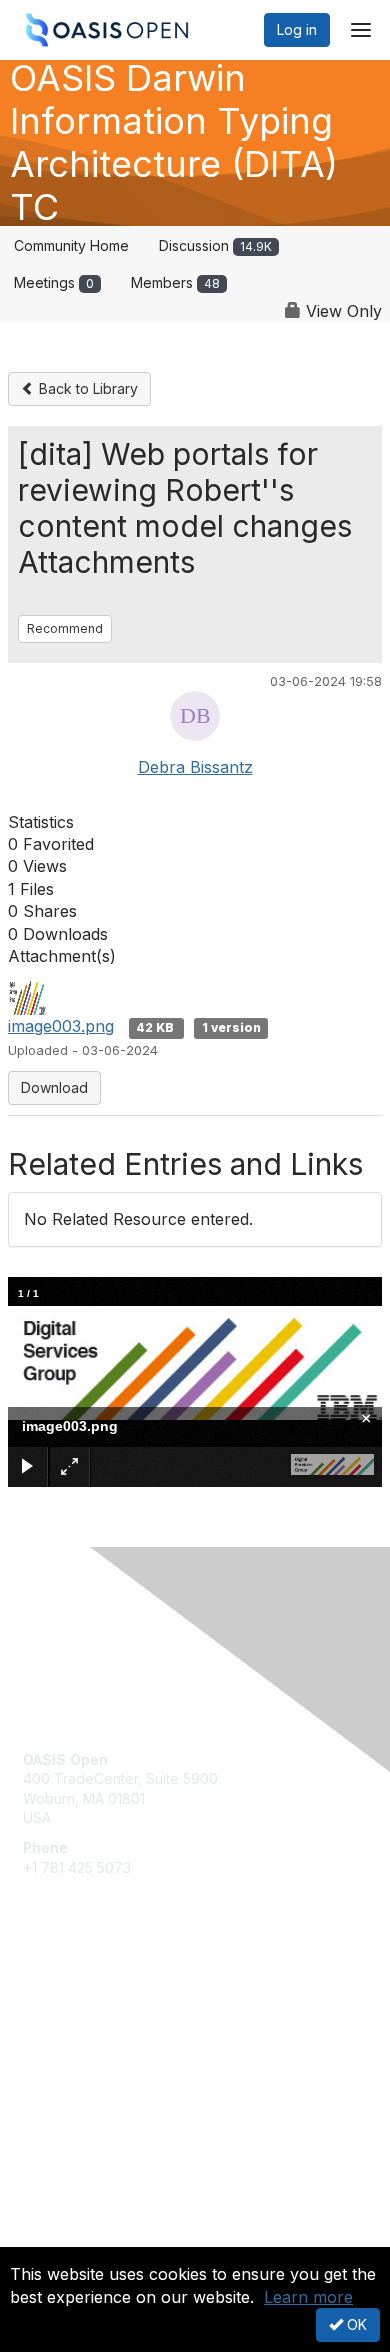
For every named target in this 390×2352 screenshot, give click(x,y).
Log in (297, 29)
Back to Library (86, 388)
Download (54, 1087)
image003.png (61, 1026)
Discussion (215, 245)
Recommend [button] (65, 628)
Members (175, 282)
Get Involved (65, 1998)
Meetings (54, 282)
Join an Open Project (93, 2028)
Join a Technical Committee (114, 2057)
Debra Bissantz (195, 767)
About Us (53, 2238)
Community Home (71, 245)
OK (355, 2324)
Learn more (308, 2297)
